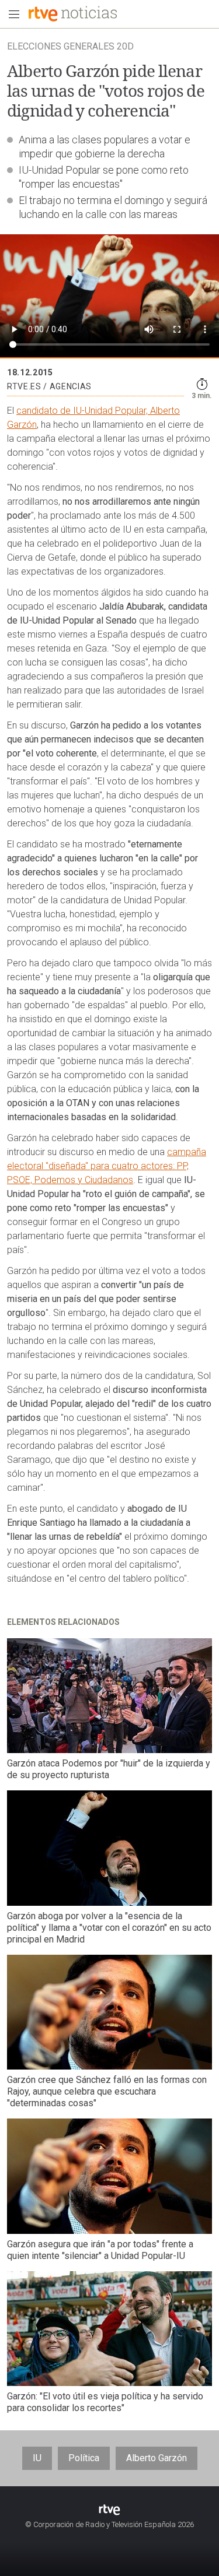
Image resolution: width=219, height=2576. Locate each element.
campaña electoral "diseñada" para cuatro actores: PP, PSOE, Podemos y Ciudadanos (107, 1166)
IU (37, 2458)
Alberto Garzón (157, 2458)
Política (84, 2458)
